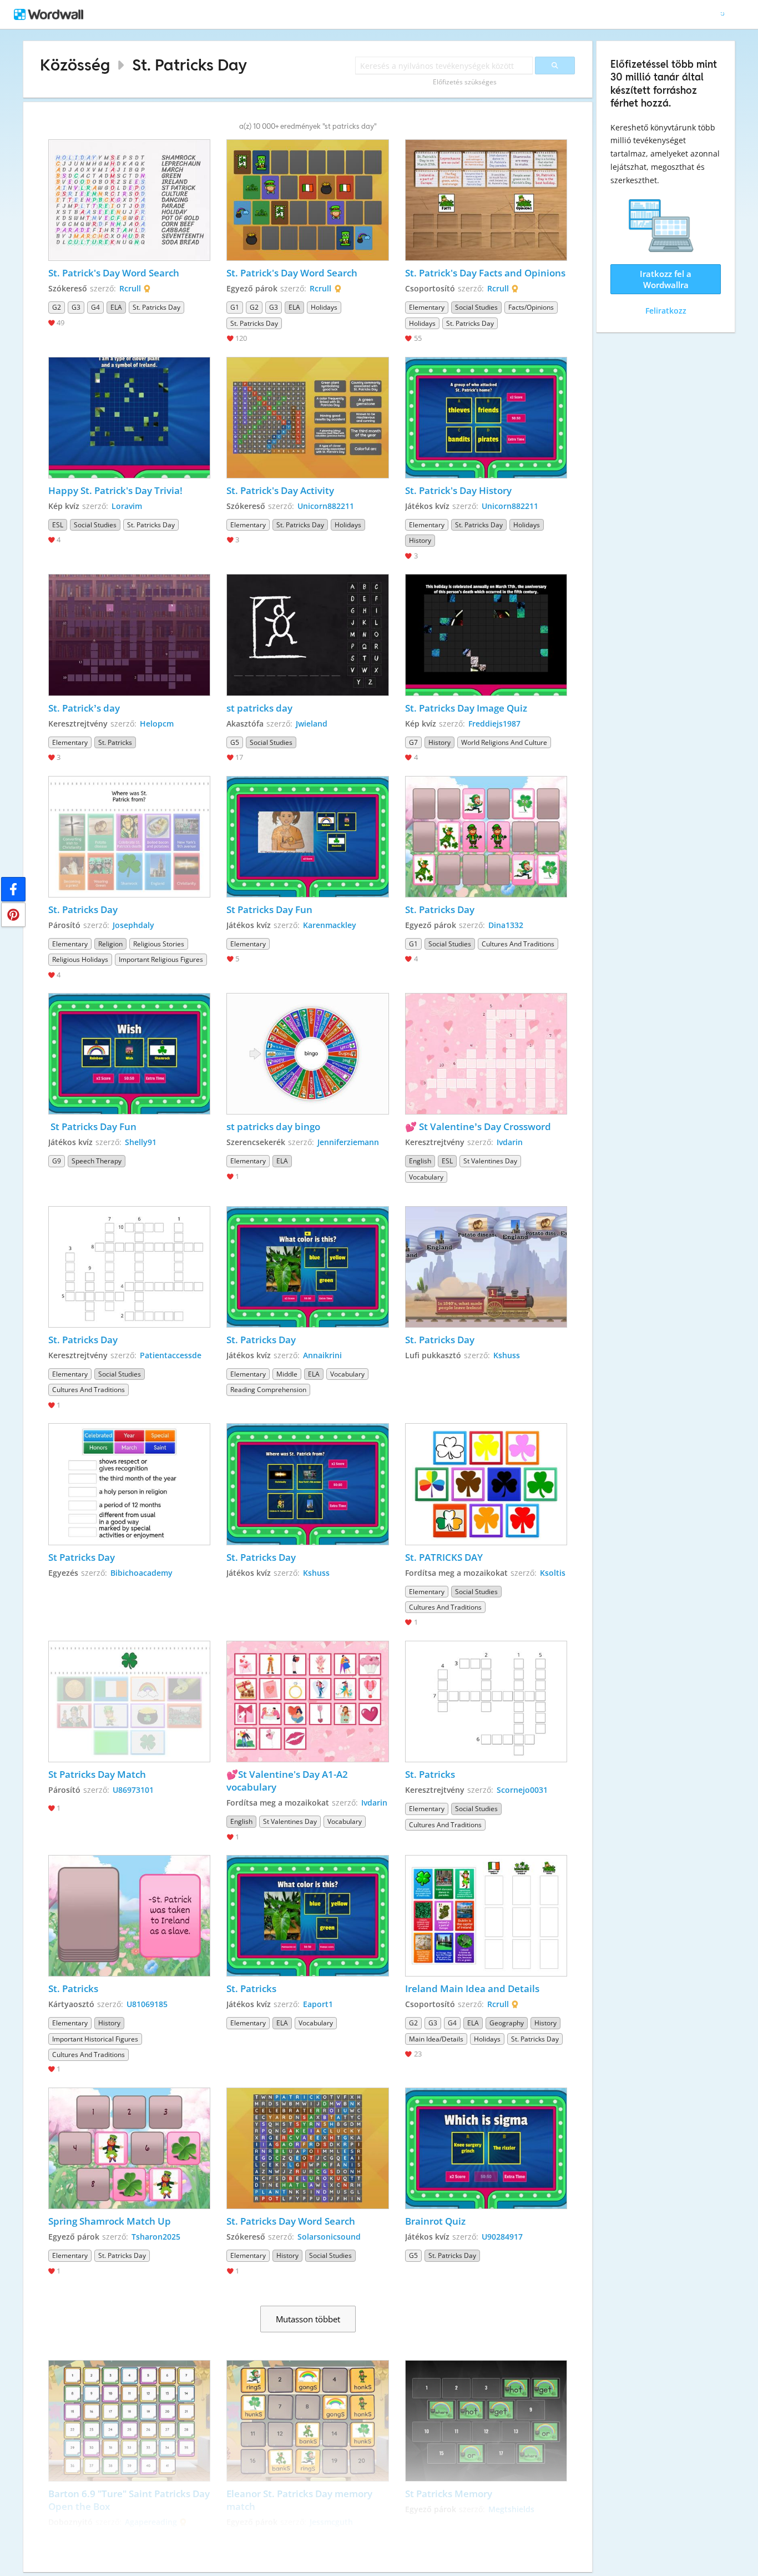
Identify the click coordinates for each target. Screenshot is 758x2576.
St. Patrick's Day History (458, 490)
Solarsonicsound (329, 2237)
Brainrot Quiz (435, 2221)
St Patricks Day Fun (269, 909)
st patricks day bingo (274, 1126)
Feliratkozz (666, 311)
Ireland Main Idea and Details (472, 1988)
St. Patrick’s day (84, 708)
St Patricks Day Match (98, 1774)
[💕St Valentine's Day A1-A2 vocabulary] (307, 1702)
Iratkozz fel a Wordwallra (666, 279)
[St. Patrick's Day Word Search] (129, 200)
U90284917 (502, 2237)
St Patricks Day (82, 1557)
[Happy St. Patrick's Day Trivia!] (129, 418)
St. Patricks (430, 1774)
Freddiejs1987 (494, 724)
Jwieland (312, 724)
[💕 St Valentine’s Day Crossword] (486, 1054)
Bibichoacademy (142, 1573)
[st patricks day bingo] (307, 1054)
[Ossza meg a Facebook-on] (13, 889)
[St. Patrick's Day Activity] (307, 418)
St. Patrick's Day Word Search (114, 273)
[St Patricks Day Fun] (307, 837)
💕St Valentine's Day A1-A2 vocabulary (288, 1781)
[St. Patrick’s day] (129, 635)
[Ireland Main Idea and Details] (486, 1916)
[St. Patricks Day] (129, 837)
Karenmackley (330, 925)
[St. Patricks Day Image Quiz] (486, 635)
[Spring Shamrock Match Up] (129, 2148)
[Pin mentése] (13, 915)
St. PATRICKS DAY (444, 1557)
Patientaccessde (171, 1355)
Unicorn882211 (326, 506)
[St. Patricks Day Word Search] (307, 2148)
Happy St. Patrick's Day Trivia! (115, 490)
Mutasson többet (308, 2319)
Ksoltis (553, 1573)
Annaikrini (322, 1355)
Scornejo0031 (522, 1790)
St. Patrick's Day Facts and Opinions (485, 273)
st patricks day (259, 708)
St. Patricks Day (189, 65)
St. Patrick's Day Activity (280, 490)
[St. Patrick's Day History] (486, 418)
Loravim (127, 506)
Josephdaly (133, 925)
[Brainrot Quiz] (486, 2148)
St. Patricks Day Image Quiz (466, 708)
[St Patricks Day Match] (129, 1702)
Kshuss (507, 1355)
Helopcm (157, 724)
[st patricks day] (307, 635)
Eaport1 (318, 2004)
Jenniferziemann (348, 1142)
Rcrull (130, 288)
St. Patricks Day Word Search (291, 2221)
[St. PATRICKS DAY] (486, 1484)
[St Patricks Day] (129, 1484)
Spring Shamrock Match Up (110, 2221)
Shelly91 (141, 1142)
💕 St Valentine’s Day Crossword (479, 1126)
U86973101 (133, 1790)
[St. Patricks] (486, 1702)
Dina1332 (506, 925)
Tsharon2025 (156, 2237)
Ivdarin (510, 1142)
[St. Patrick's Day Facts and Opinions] (486, 200)
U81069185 (147, 2004)
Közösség (75, 65)
